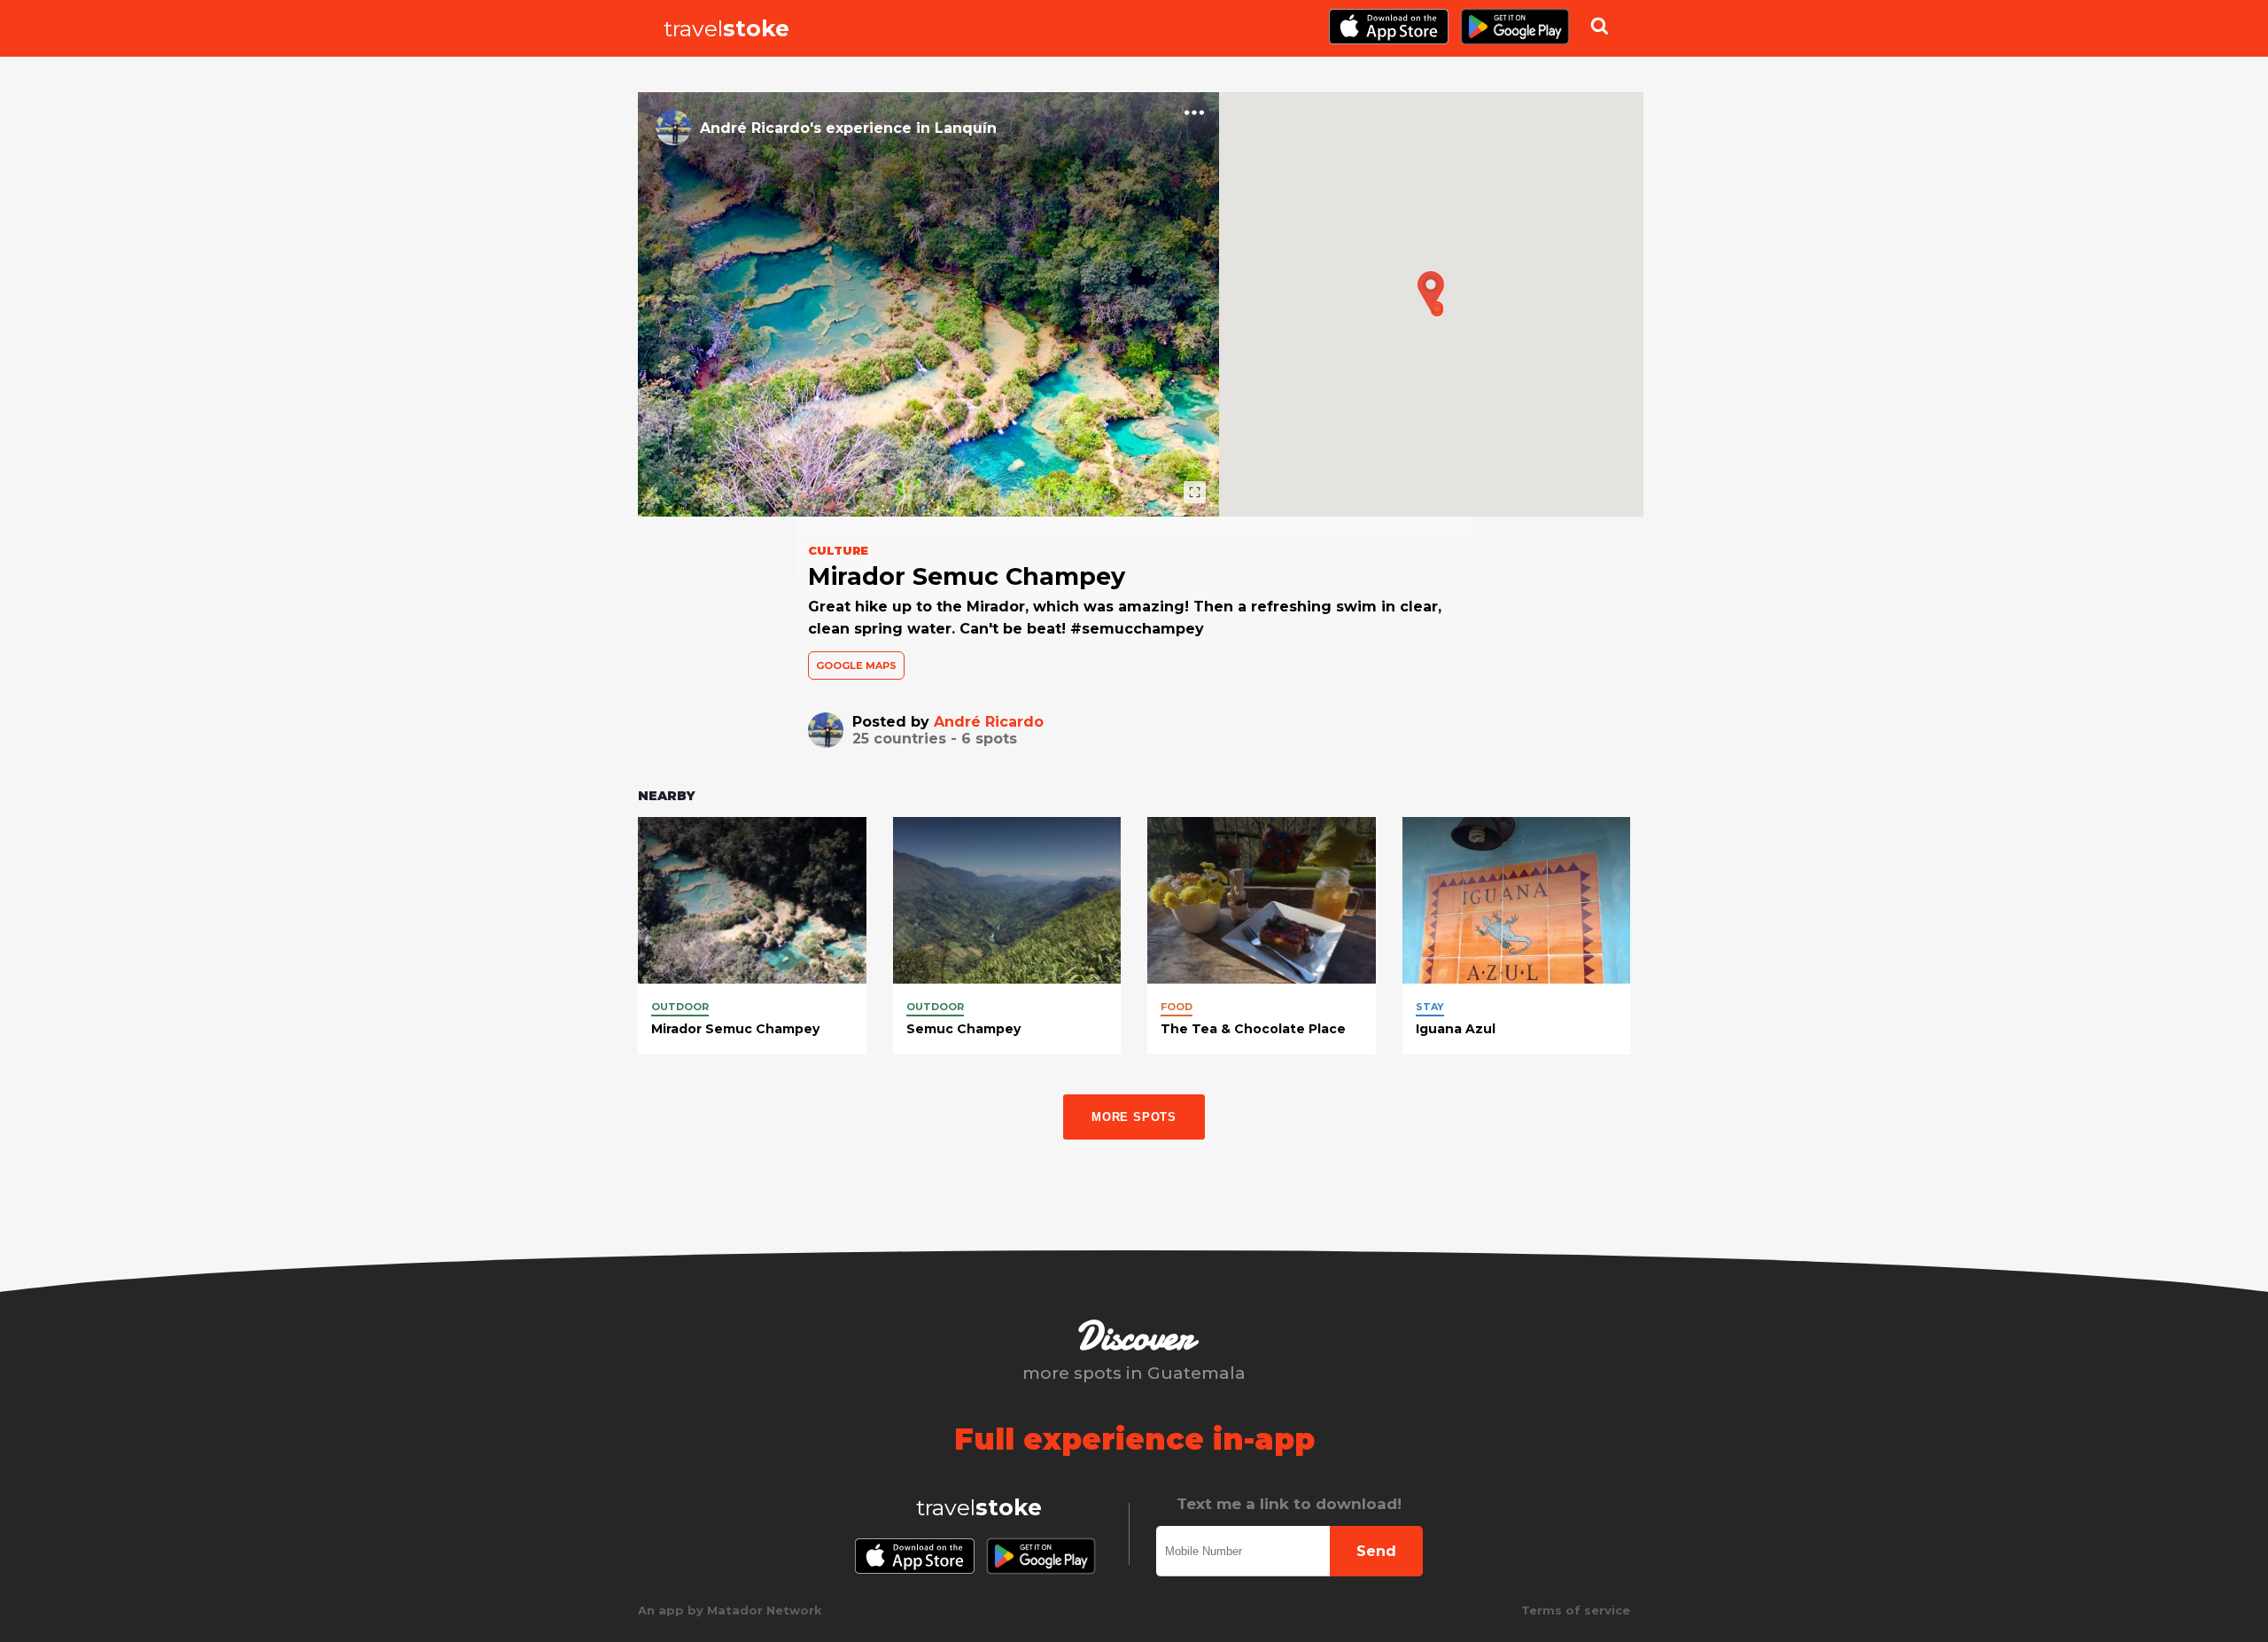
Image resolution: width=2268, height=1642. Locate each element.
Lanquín (966, 128)
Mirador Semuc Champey (735, 1029)
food (1177, 1007)
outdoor (680, 1007)
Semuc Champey (963, 1029)
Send (1376, 1551)
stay (1430, 1007)
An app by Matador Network (730, 1610)
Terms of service (1576, 1610)
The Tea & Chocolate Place (1253, 1029)
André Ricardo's (761, 128)
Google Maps (856, 665)
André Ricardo (989, 722)
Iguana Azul (1456, 1029)
